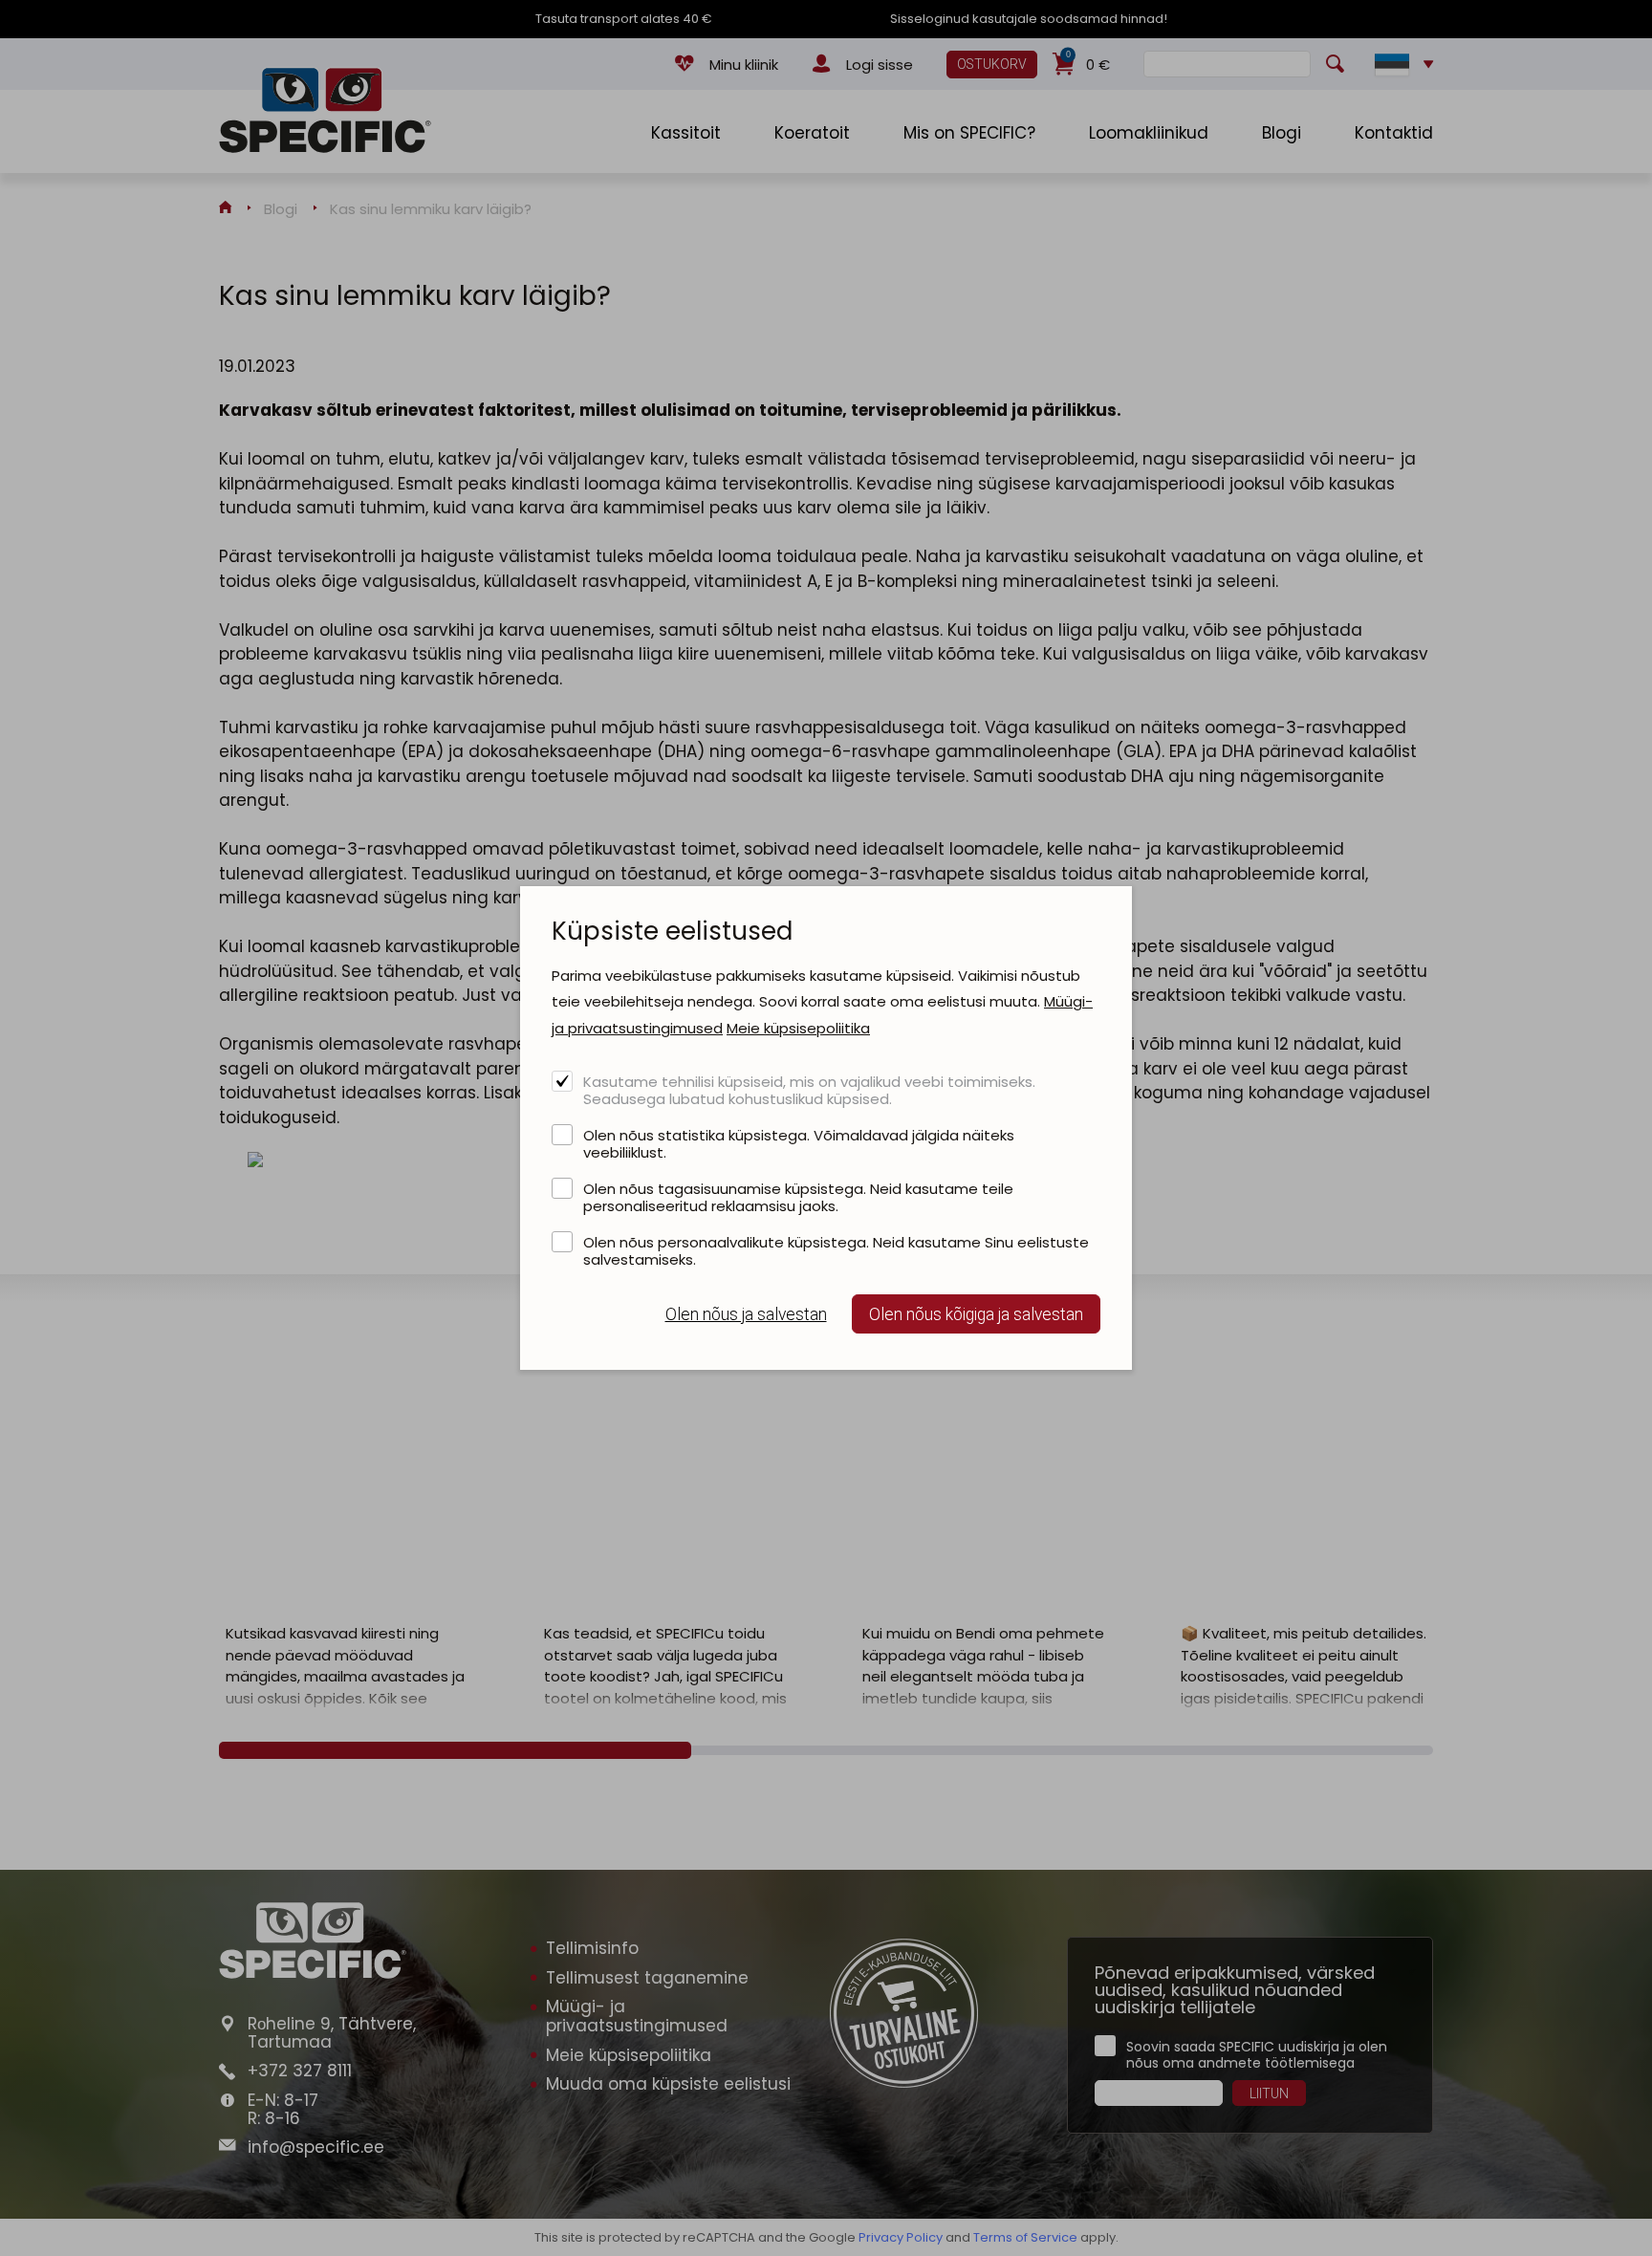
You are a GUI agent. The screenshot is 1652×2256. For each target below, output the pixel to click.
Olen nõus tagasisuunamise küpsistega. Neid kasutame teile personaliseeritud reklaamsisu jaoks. (798, 1197)
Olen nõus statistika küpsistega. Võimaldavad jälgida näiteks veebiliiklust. (799, 1143)
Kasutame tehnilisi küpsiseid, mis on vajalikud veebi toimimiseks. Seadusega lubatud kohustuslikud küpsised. (809, 1090)
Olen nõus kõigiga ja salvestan (976, 1314)
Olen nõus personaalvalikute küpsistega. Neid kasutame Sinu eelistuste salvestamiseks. (836, 1250)
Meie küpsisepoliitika (798, 1028)
